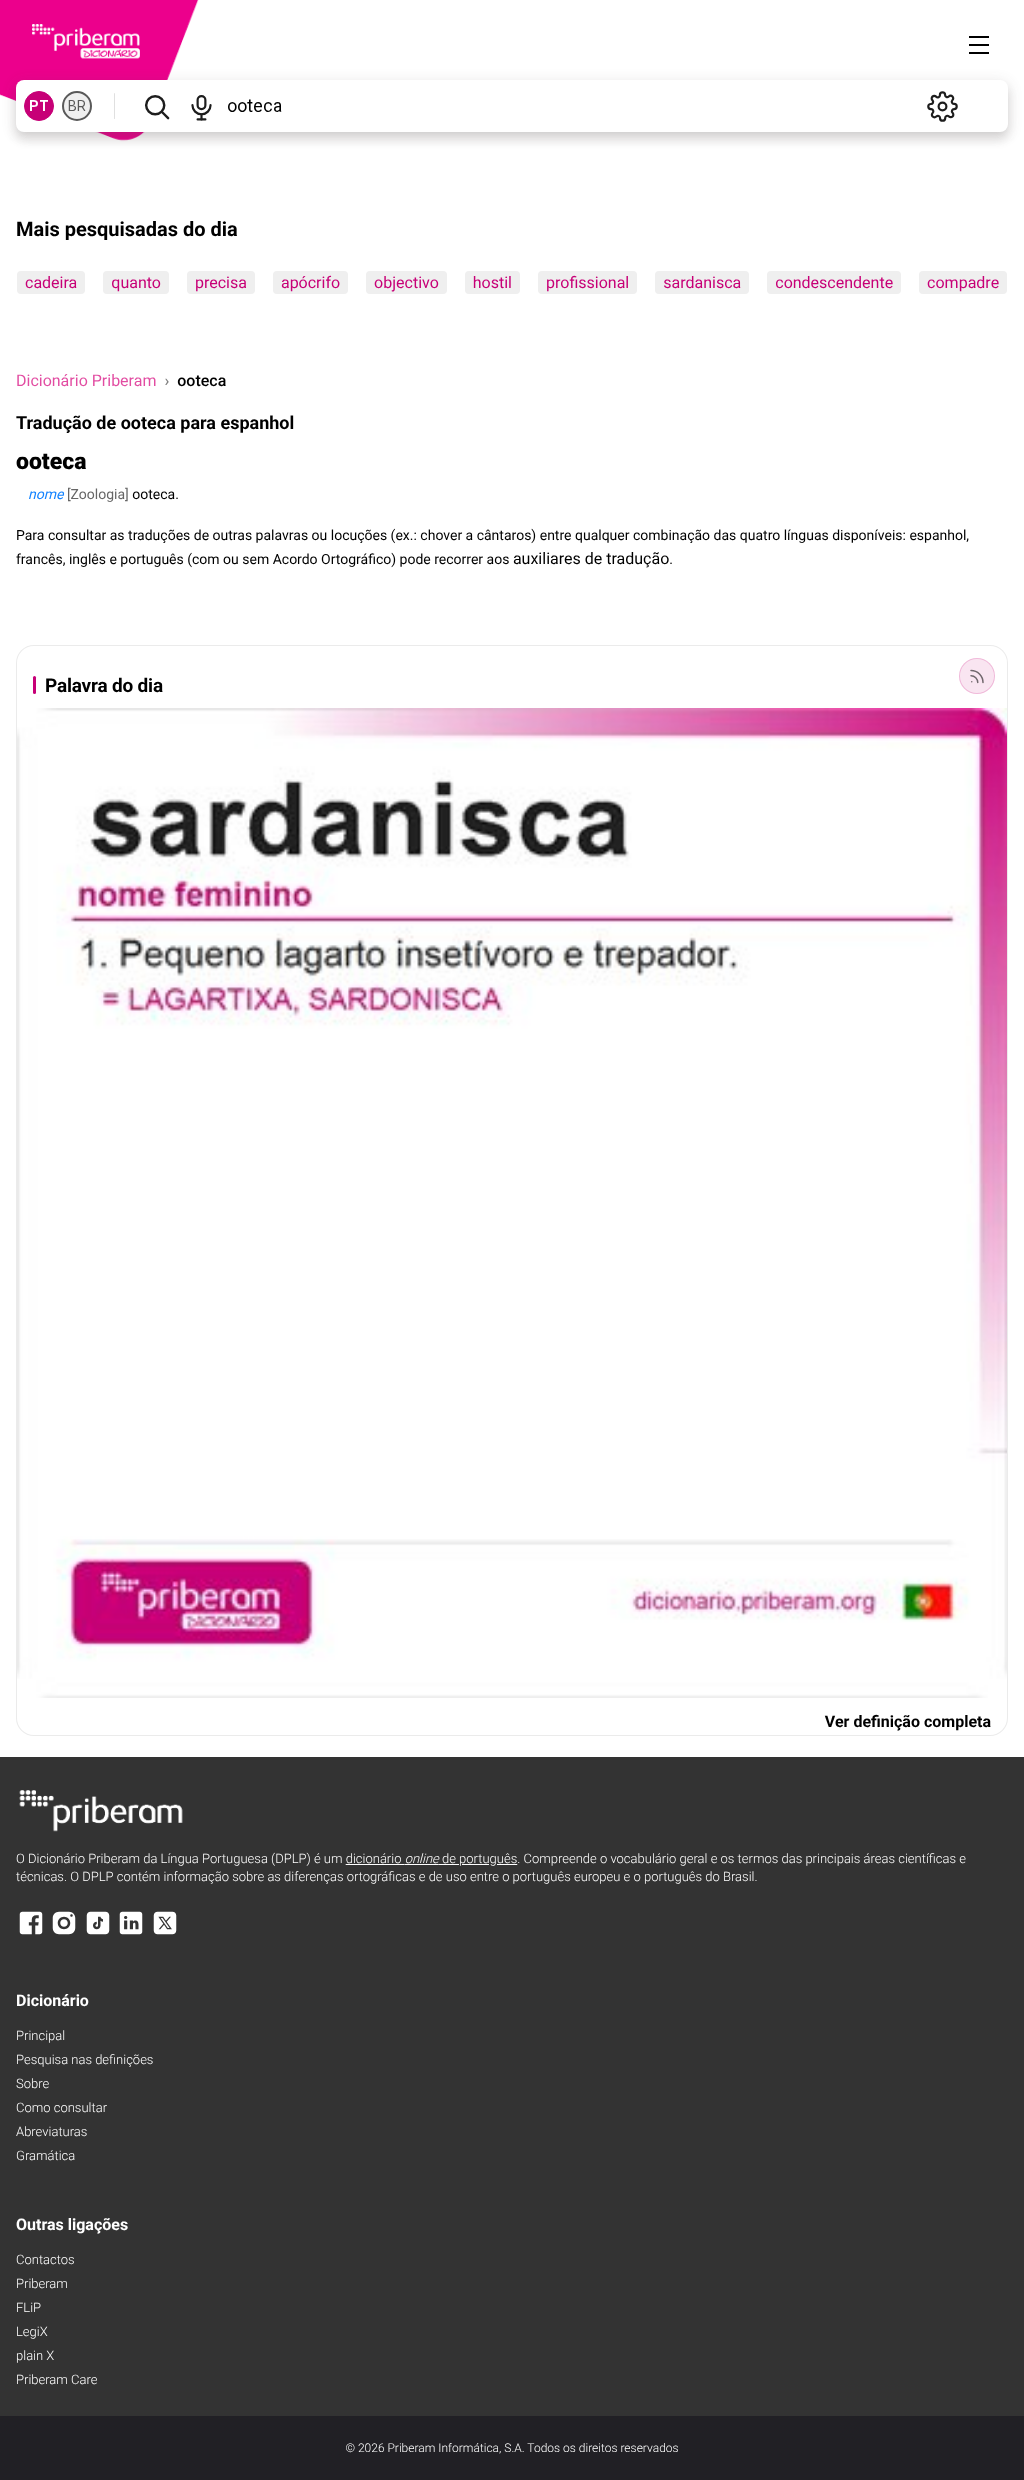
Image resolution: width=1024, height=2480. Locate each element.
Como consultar (61, 2108)
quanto (136, 282)
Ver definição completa (908, 1721)
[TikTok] (98, 1932)
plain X (35, 2356)
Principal (40, 2036)
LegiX (32, 2332)
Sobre (32, 2084)
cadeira (51, 282)
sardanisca (702, 282)
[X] (165, 1932)
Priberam (42, 2284)
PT (39, 106)
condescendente (834, 282)
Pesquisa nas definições (84, 2060)
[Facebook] (31, 1932)
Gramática (45, 2156)
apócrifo (310, 282)
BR (77, 106)
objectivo (406, 282)
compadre (963, 282)
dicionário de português (432, 1859)
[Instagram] (64, 1932)
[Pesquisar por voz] (201, 106)
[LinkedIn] (131, 1932)
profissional (587, 282)
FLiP (28, 2308)
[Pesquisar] (156, 106)
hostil (492, 282)
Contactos (45, 2260)
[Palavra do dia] (977, 676)
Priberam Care (56, 2380)
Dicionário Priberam (86, 380)
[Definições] (942, 106)
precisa (221, 282)
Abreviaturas (51, 2132)
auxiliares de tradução (591, 558)
